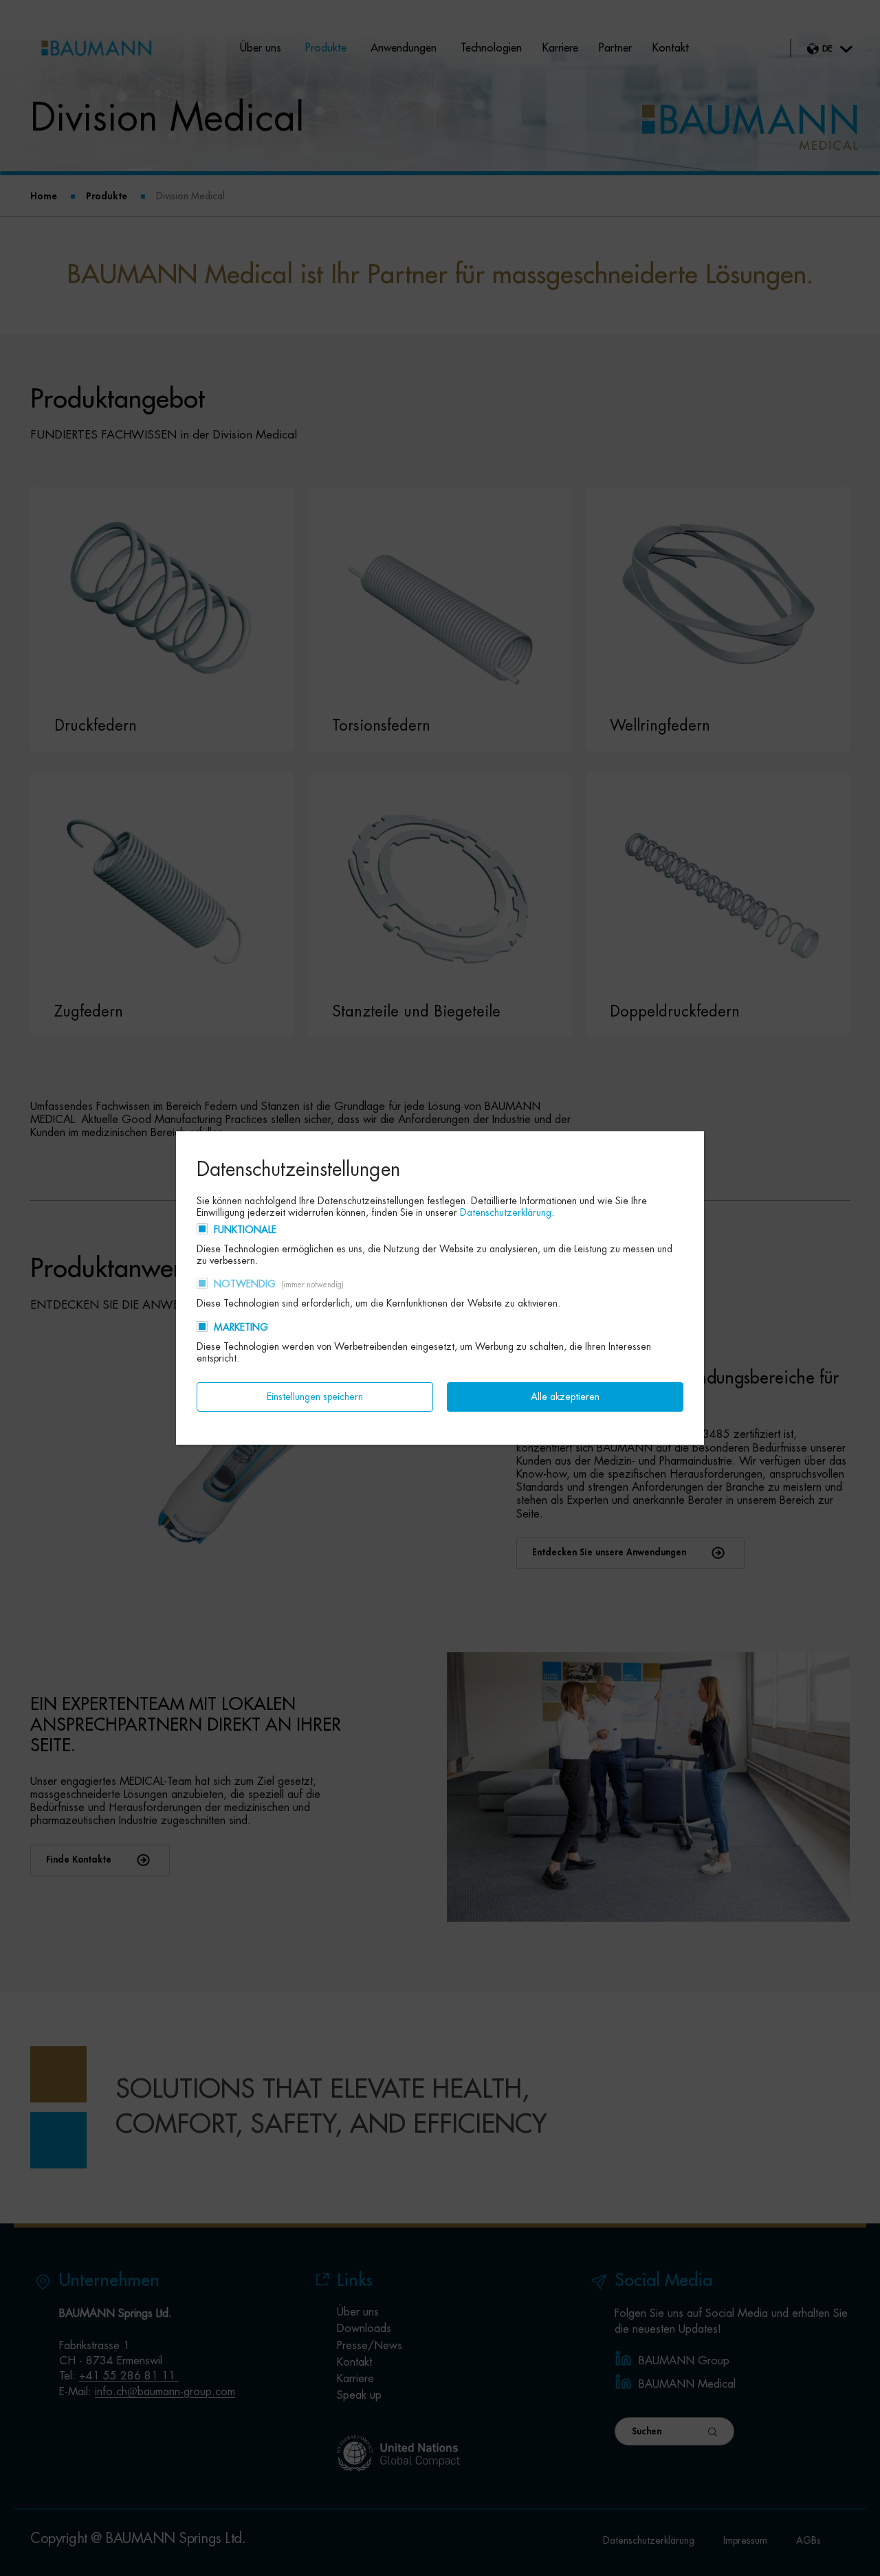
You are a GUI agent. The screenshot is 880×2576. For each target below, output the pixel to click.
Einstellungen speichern (315, 1397)
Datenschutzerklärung (506, 1212)
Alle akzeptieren (565, 1397)
